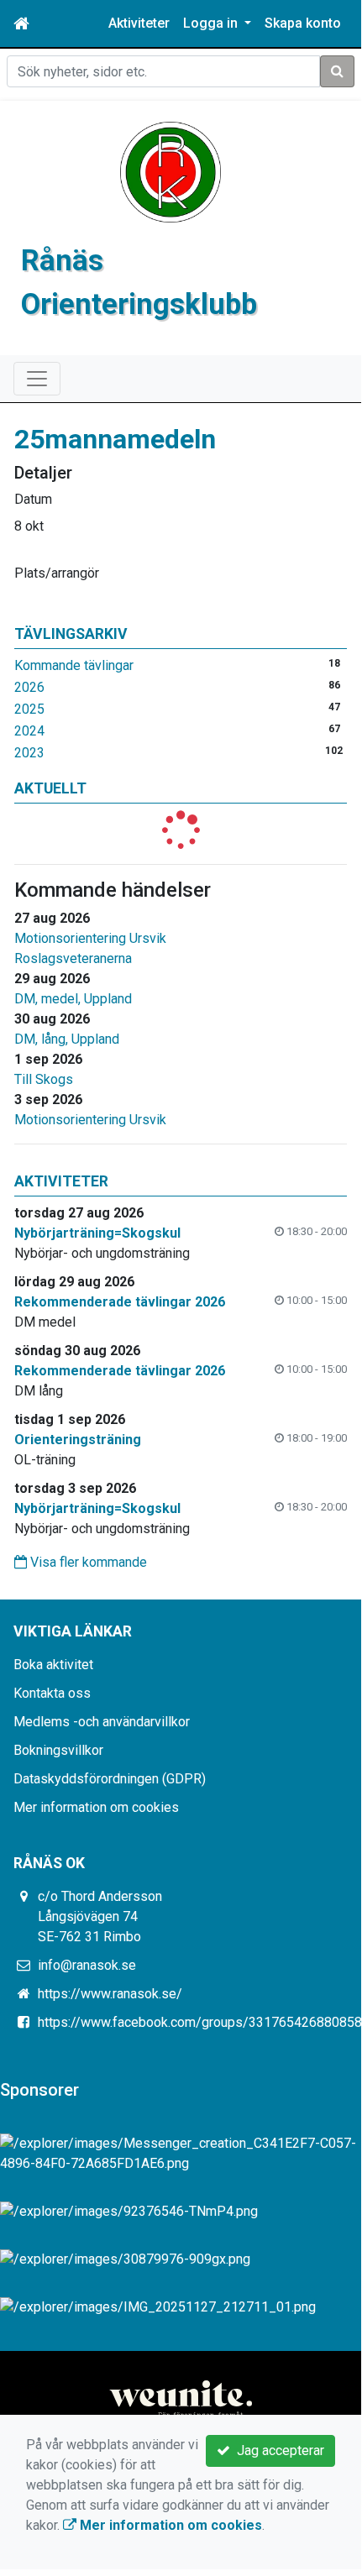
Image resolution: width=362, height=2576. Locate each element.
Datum (33, 499)
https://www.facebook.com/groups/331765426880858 (200, 2022)
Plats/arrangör (57, 573)
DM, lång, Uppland (67, 1039)
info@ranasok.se (87, 1965)
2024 (29, 731)
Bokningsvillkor (58, 1750)
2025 (29, 709)
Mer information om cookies (96, 1807)
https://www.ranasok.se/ (110, 1994)
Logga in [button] (212, 23)
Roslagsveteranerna (73, 958)
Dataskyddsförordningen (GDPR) (110, 1779)
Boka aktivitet (53, 1665)
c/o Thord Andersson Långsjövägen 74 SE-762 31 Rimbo (100, 1916)
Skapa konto (303, 23)
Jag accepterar (277, 2450)
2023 (29, 753)
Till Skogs (44, 1079)
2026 (29, 687)
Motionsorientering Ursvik (90, 938)
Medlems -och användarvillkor (102, 1722)
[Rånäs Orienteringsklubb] (171, 171)
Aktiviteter (139, 23)
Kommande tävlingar (74, 665)
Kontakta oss (52, 1693)
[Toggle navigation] (37, 379)
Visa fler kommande (87, 1562)
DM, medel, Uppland (73, 999)
